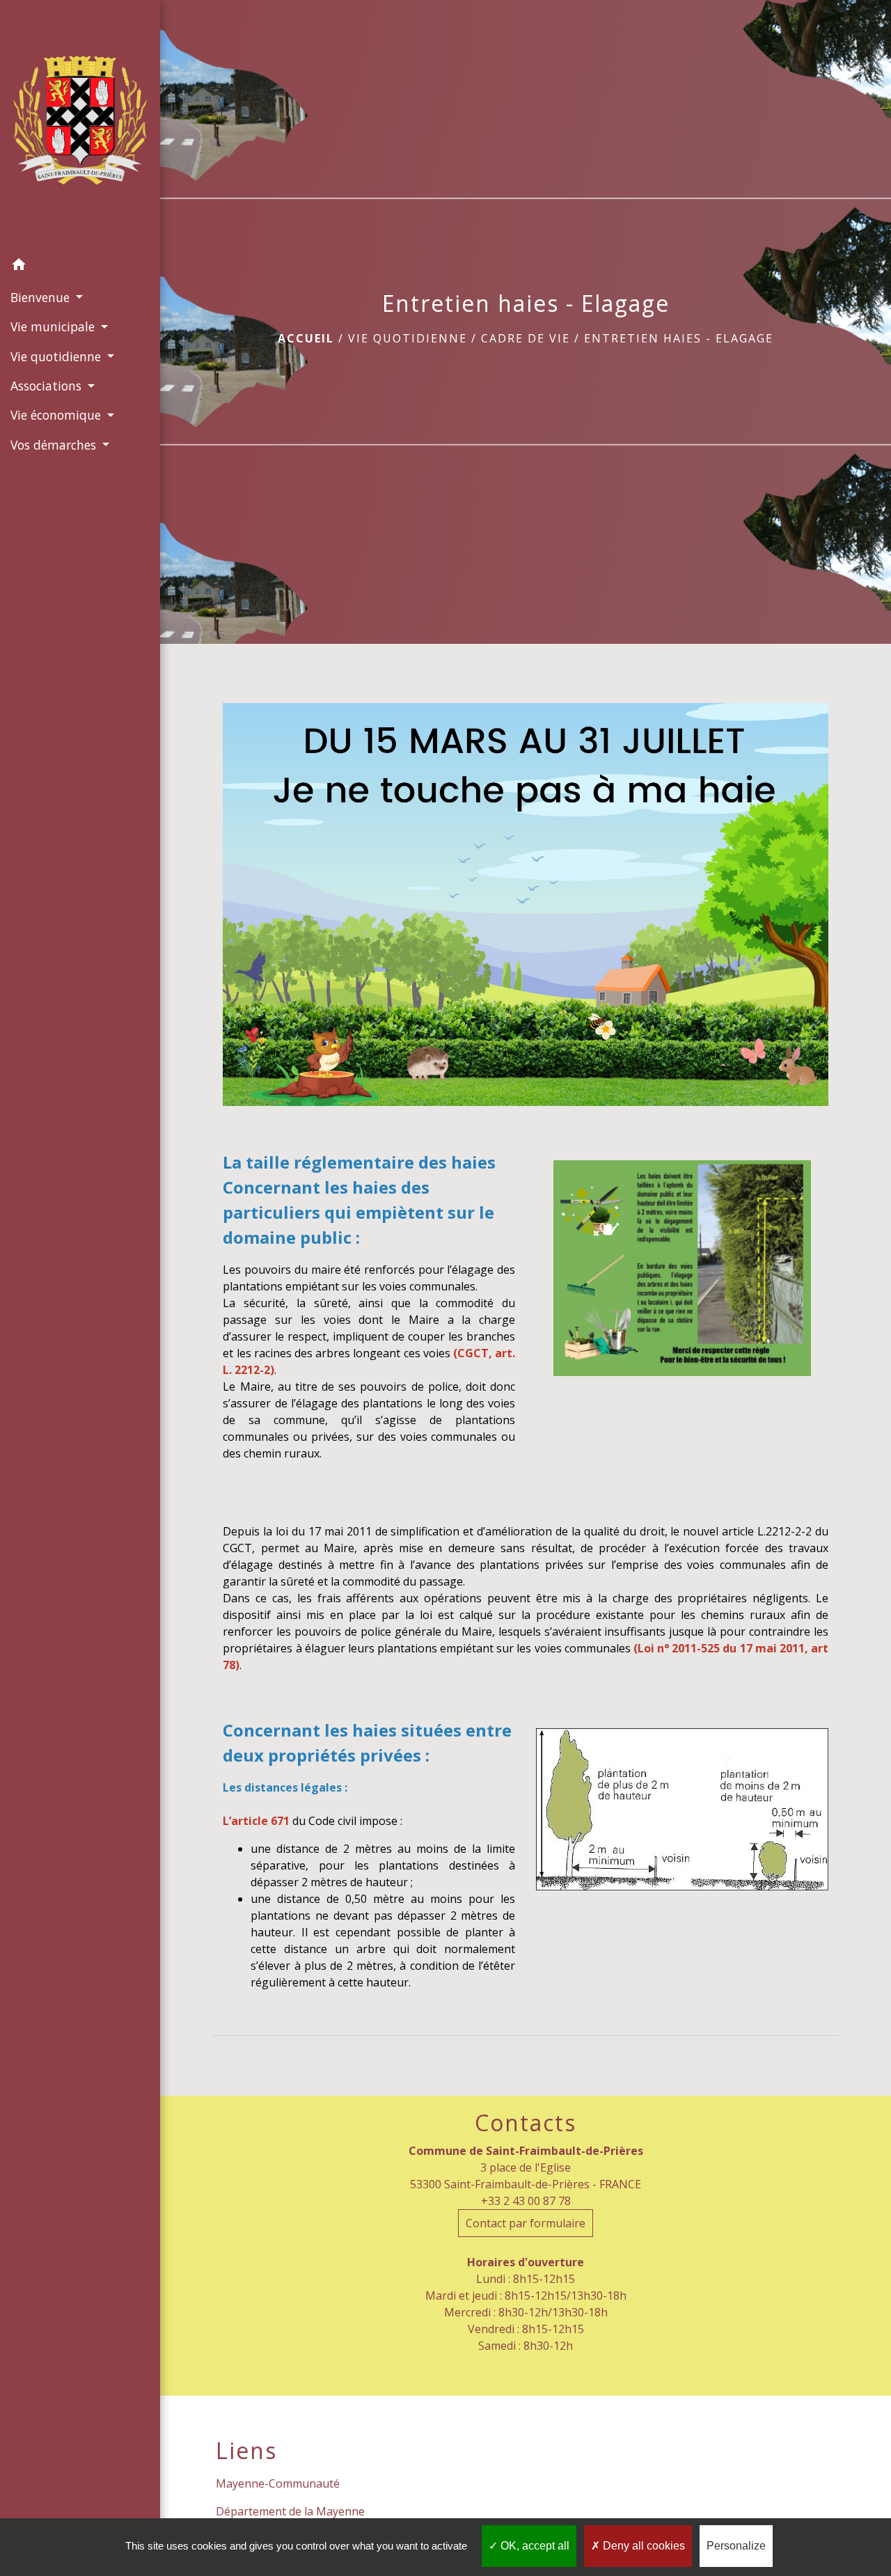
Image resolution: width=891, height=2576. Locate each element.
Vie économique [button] (57, 415)
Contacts (526, 2123)
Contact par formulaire (526, 2223)
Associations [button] (48, 386)
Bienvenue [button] (42, 297)
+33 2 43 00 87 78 (526, 2201)
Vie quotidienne (408, 338)
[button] (80, 267)
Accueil (306, 338)
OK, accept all (534, 2546)
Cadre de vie (526, 338)
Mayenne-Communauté (278, 2483)
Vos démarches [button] (55, 445)
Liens (246, 2451)
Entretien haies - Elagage (679, 338)
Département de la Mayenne (290, 2511)
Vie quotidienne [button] (57, 356)
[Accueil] (80, 125)
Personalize (736, 2546)
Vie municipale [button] (54, 326)
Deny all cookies (642, 2546)
